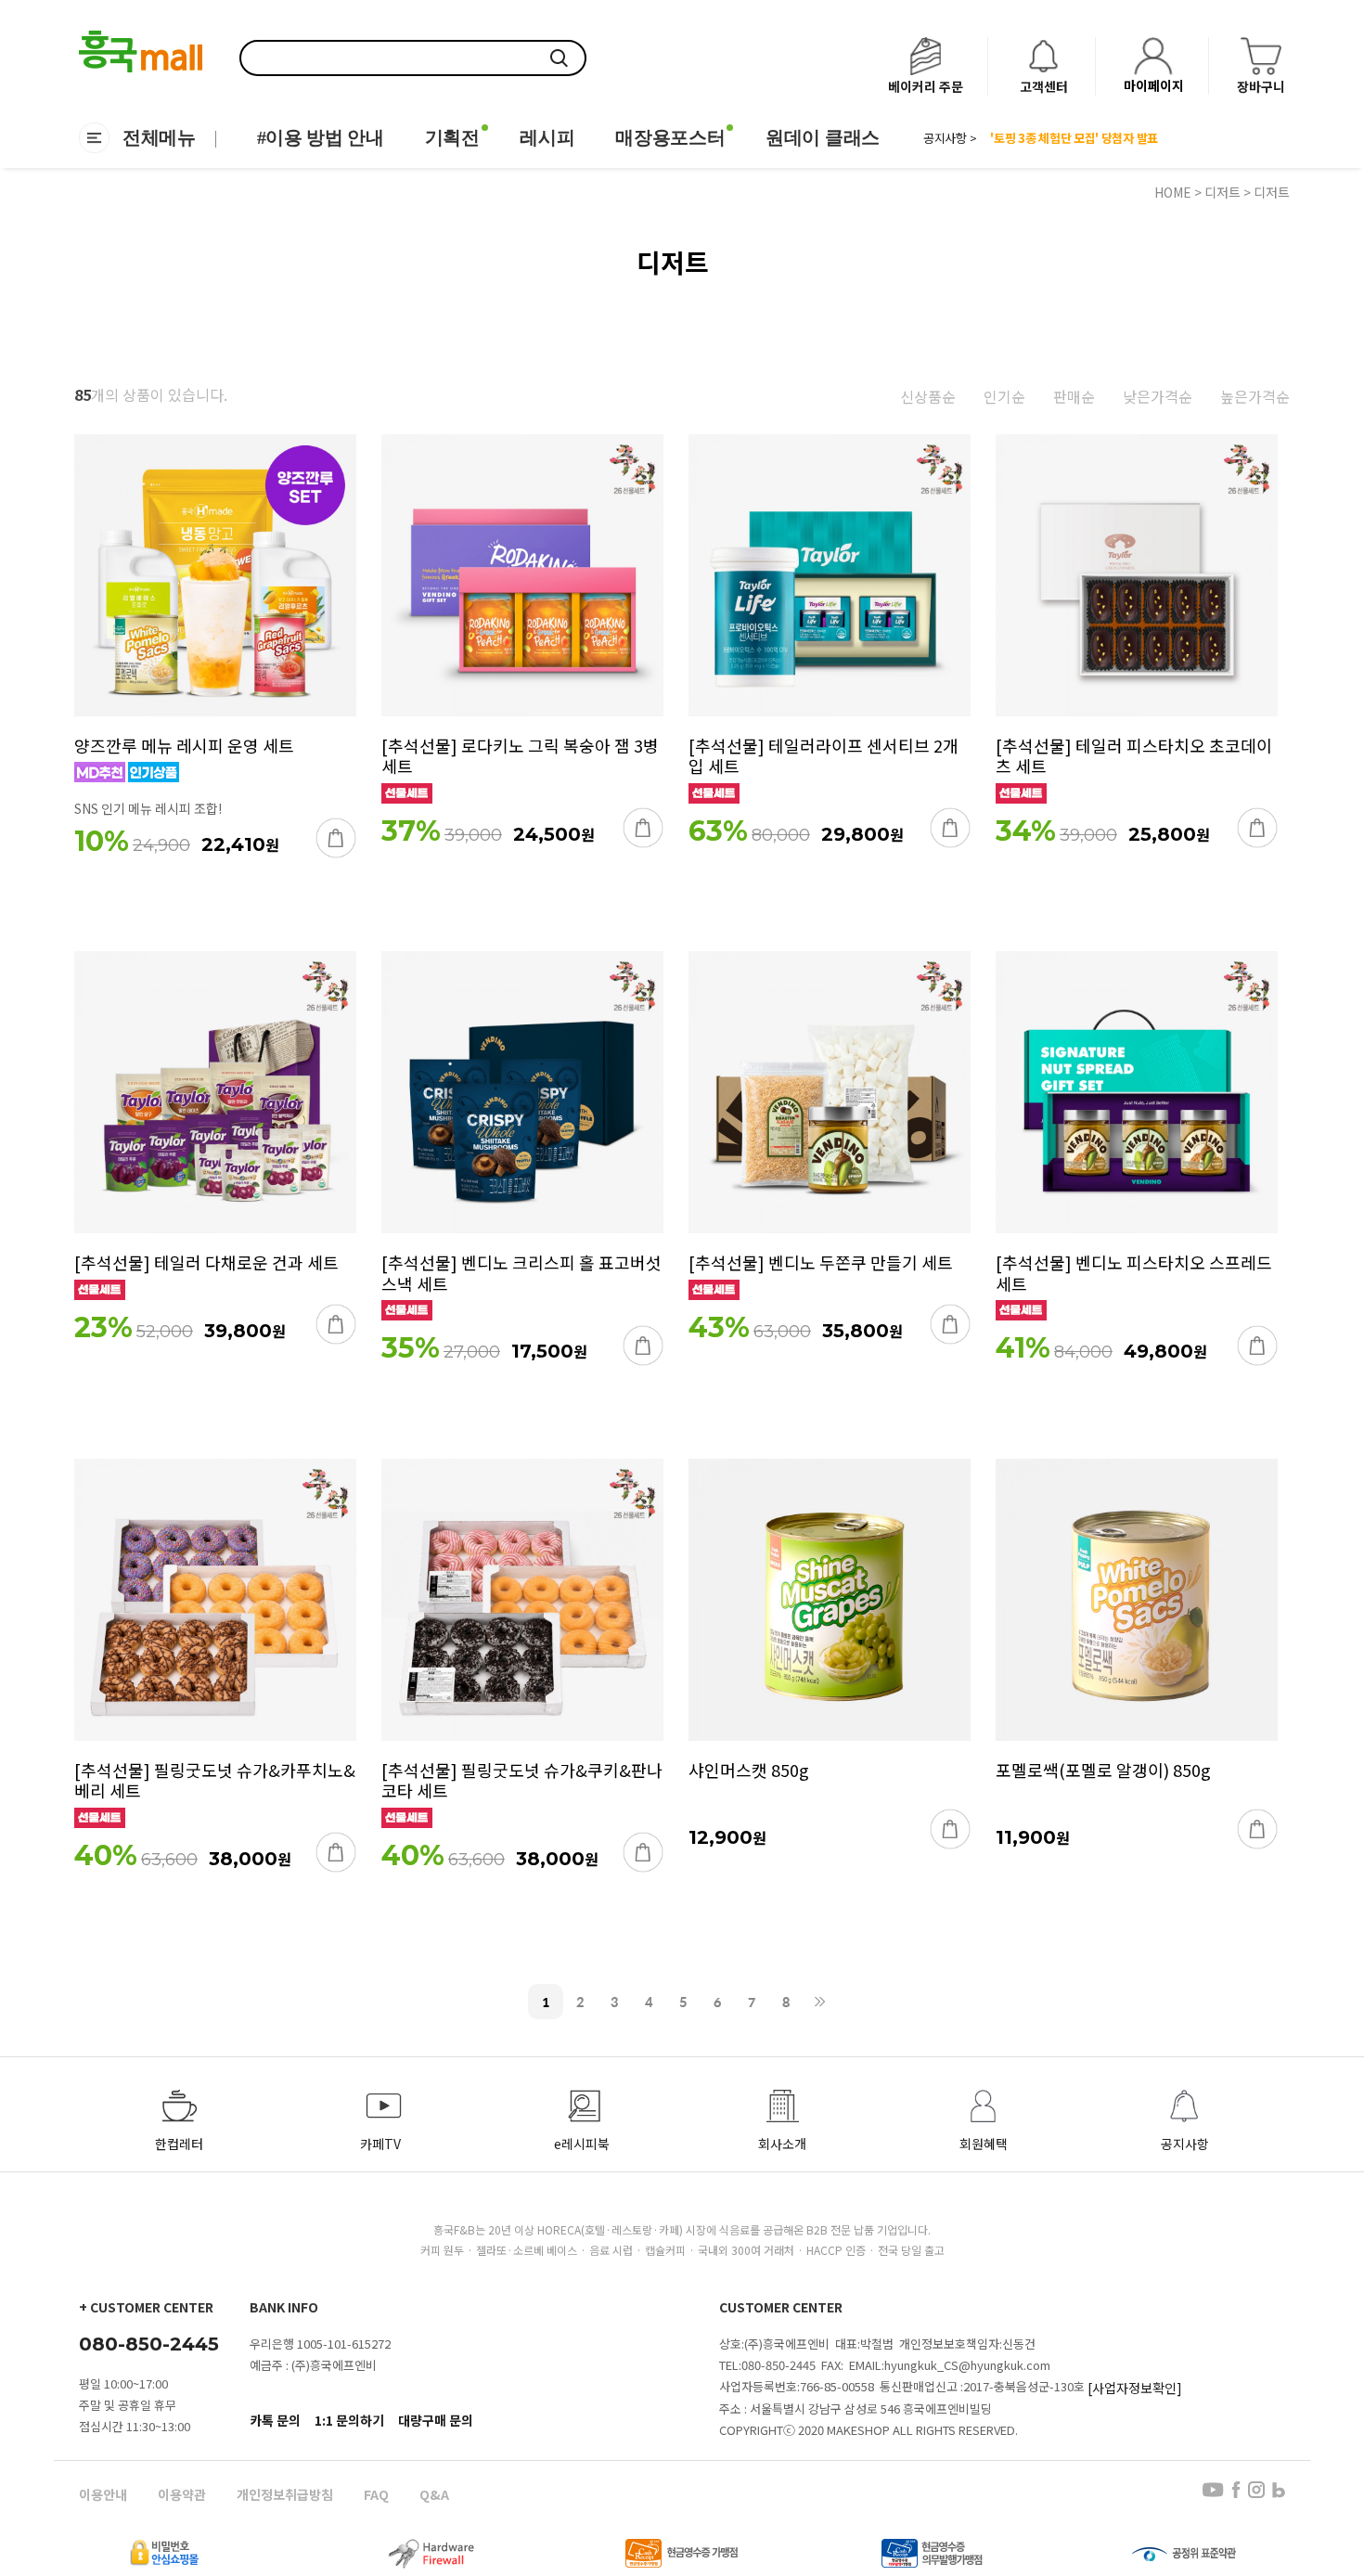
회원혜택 (984, 2144)
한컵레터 (179, 2144)
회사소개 (782, 2144)
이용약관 (182, 2494)
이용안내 (103, 2494)
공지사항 (1185, 2144)
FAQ (376, 2494)
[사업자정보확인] (1135, 2388)
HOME (1173, 192)
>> (820, 2002)
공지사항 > (950, 138)
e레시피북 (582, 2144)
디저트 (1222, 192)
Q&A (434, 2494)
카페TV (380, 2144)
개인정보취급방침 (285, 2494)
